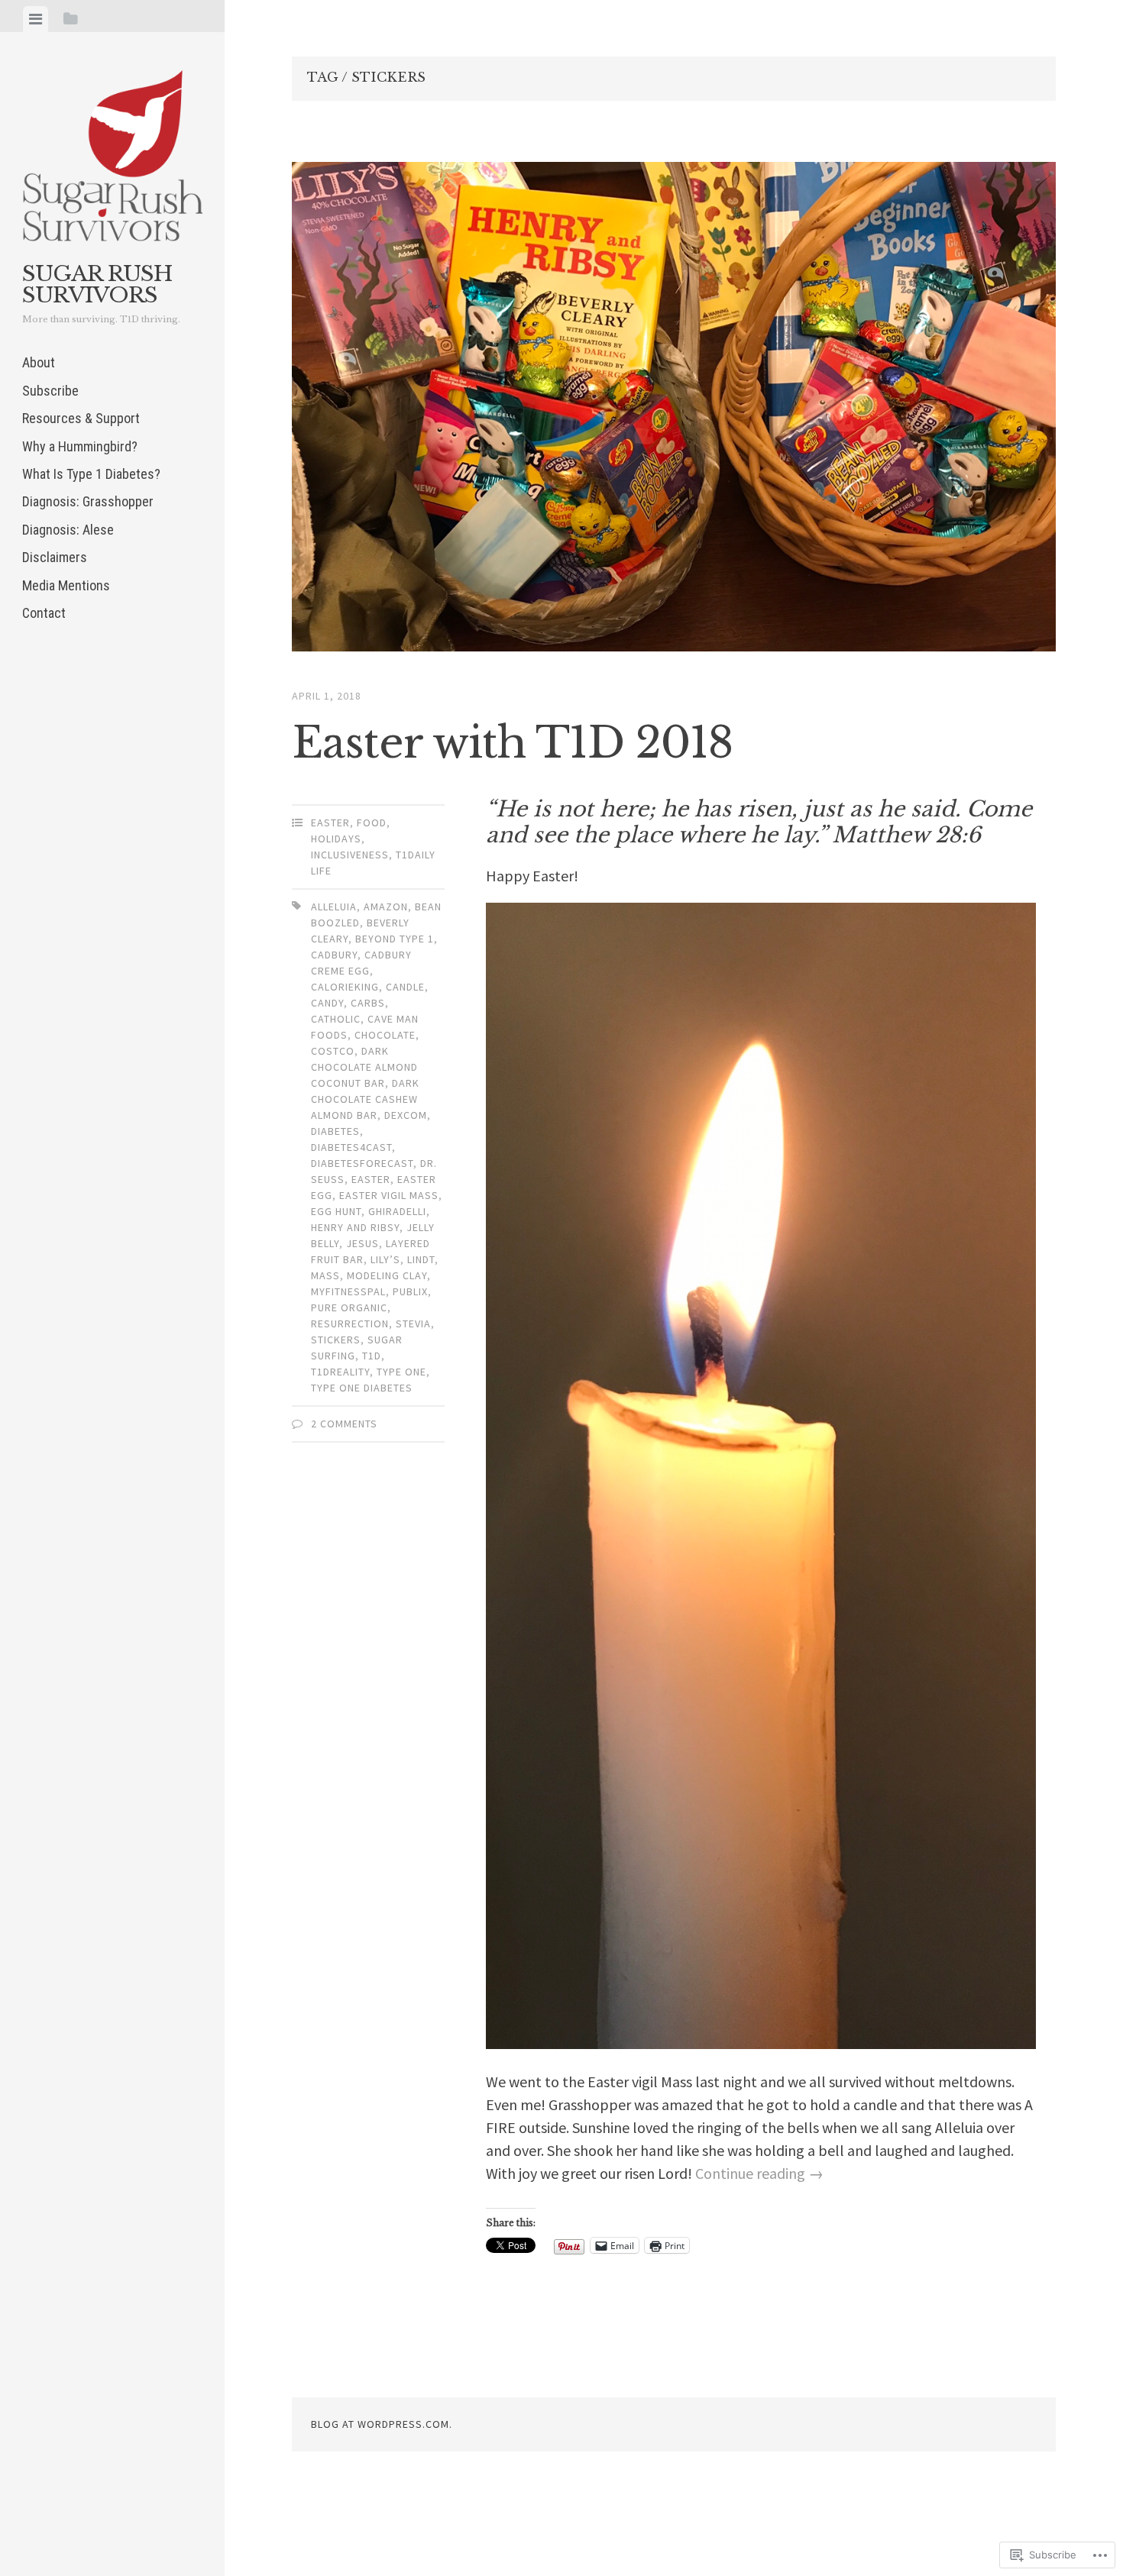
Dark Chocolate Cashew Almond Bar (365, 1099)
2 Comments (344, 1424)
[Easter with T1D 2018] (674, 410)
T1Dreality (340, 1372)
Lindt (421, 1259)
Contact (44, 613)
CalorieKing (345, 987)
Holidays (336, 839)
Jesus (362, 1243)
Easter (330, 823)
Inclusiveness (350, 855)
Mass (325, 1275)
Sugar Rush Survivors (97, 284)
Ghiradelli (397, 1211)
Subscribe (50, 391)
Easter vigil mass (389, 1195)
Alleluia (334, 907)
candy (327, 1003)
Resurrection (350, 1324)
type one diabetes (362, 1388)
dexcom (406, 1115)
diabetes (335, 1131)
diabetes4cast (351, 1147)
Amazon (386, 907)
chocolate (385, 1035)
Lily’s (385, 1259)
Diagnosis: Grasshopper (89, 501)
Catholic (336, 1019)
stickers (336, 1340)
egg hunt (336, 1211)
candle (405, 987)
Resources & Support (81, 418)
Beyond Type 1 (395, 939)
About (39, 362)
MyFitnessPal (348, 1291)
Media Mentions (66, 585)
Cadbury (334, 955)
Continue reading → (759, 2173)
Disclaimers (55, 557)
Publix (410, 1291)
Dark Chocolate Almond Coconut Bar (364, 1067)
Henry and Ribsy (355, 1227)
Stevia (413, 1324)
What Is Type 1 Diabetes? (91, 474)
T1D (372, 1356)
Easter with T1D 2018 (512, 743)
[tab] (36, 19)
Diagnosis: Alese (68, 530)
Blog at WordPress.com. (382, 2424)
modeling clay (387, 1275)
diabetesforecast (362, 1163)
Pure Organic (349, 1307)
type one (401, 1372)
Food (372, 823)
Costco (333, 1051)
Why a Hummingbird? (80, 446)
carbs (368, 1003)
